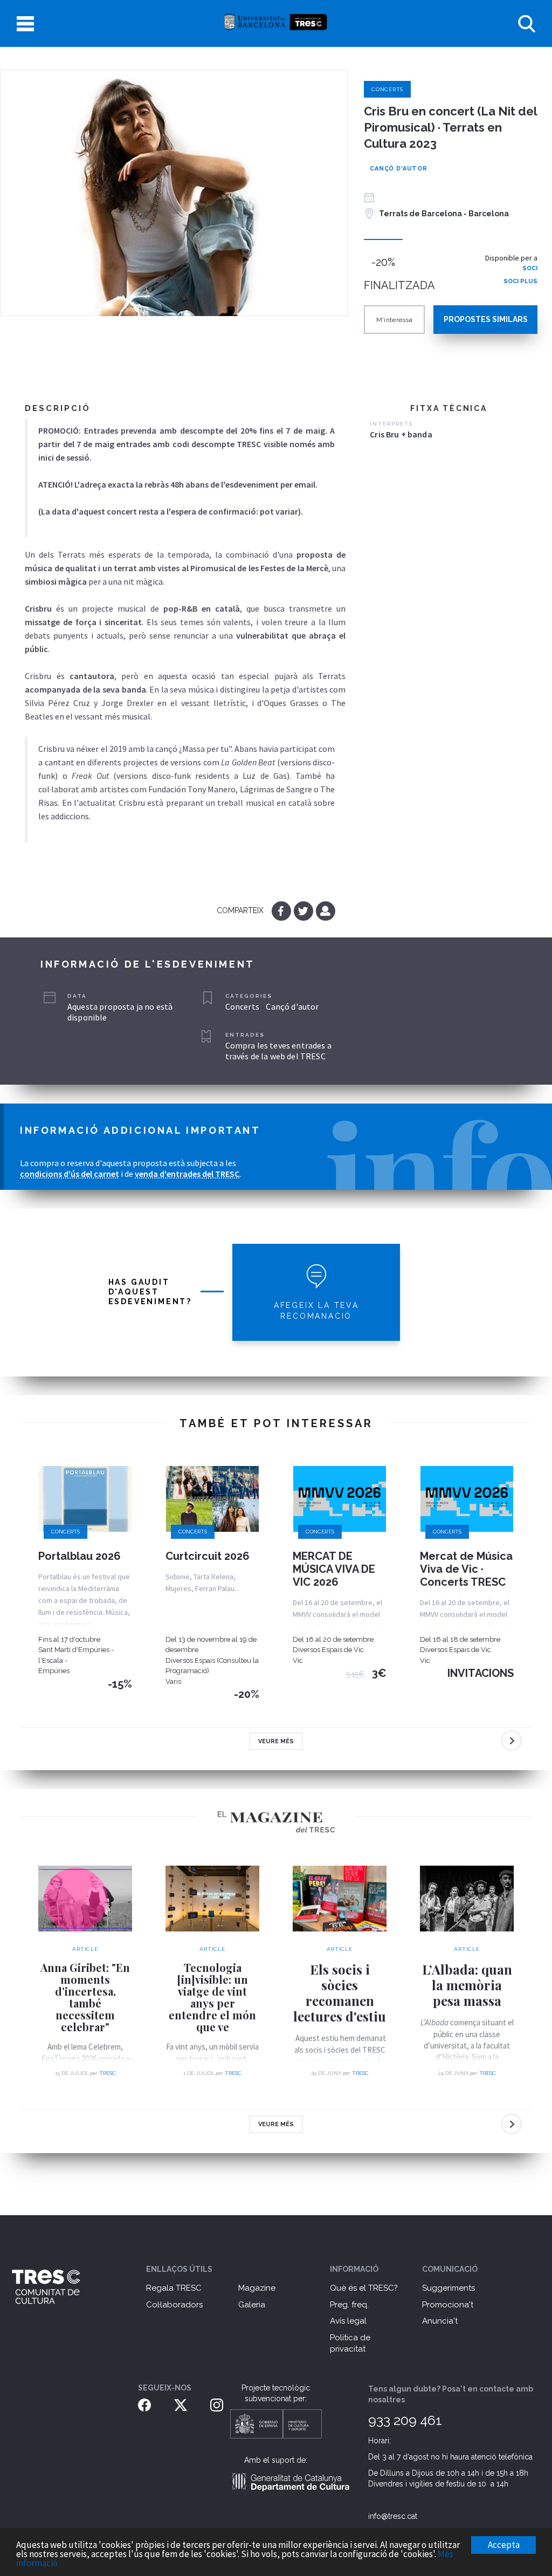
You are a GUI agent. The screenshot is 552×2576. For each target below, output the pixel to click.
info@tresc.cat (393, 2516)
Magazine (257, 2288)
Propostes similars (486, 319)
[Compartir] (325, 910)
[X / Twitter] (181, 2404)
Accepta (504, 2545)
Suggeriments (448, 2288)
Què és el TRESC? (364, 2288)
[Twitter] (304, 910)
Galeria (252, 2305)
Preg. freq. (349, 2305)
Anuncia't (440, 2321)
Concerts (387, 89)
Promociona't (448, 2305)
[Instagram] (217, 2404)
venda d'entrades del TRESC (187, 1174)
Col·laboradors (174, 2305)
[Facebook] (282, 910)
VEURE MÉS (276, 1741)
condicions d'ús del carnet (70, 1174)
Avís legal (348, 2321)
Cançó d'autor (399, 169)
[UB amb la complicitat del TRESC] (276, 23)
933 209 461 (405, 2420)
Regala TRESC (174, 2288)
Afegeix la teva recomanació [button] (316, 1311)
